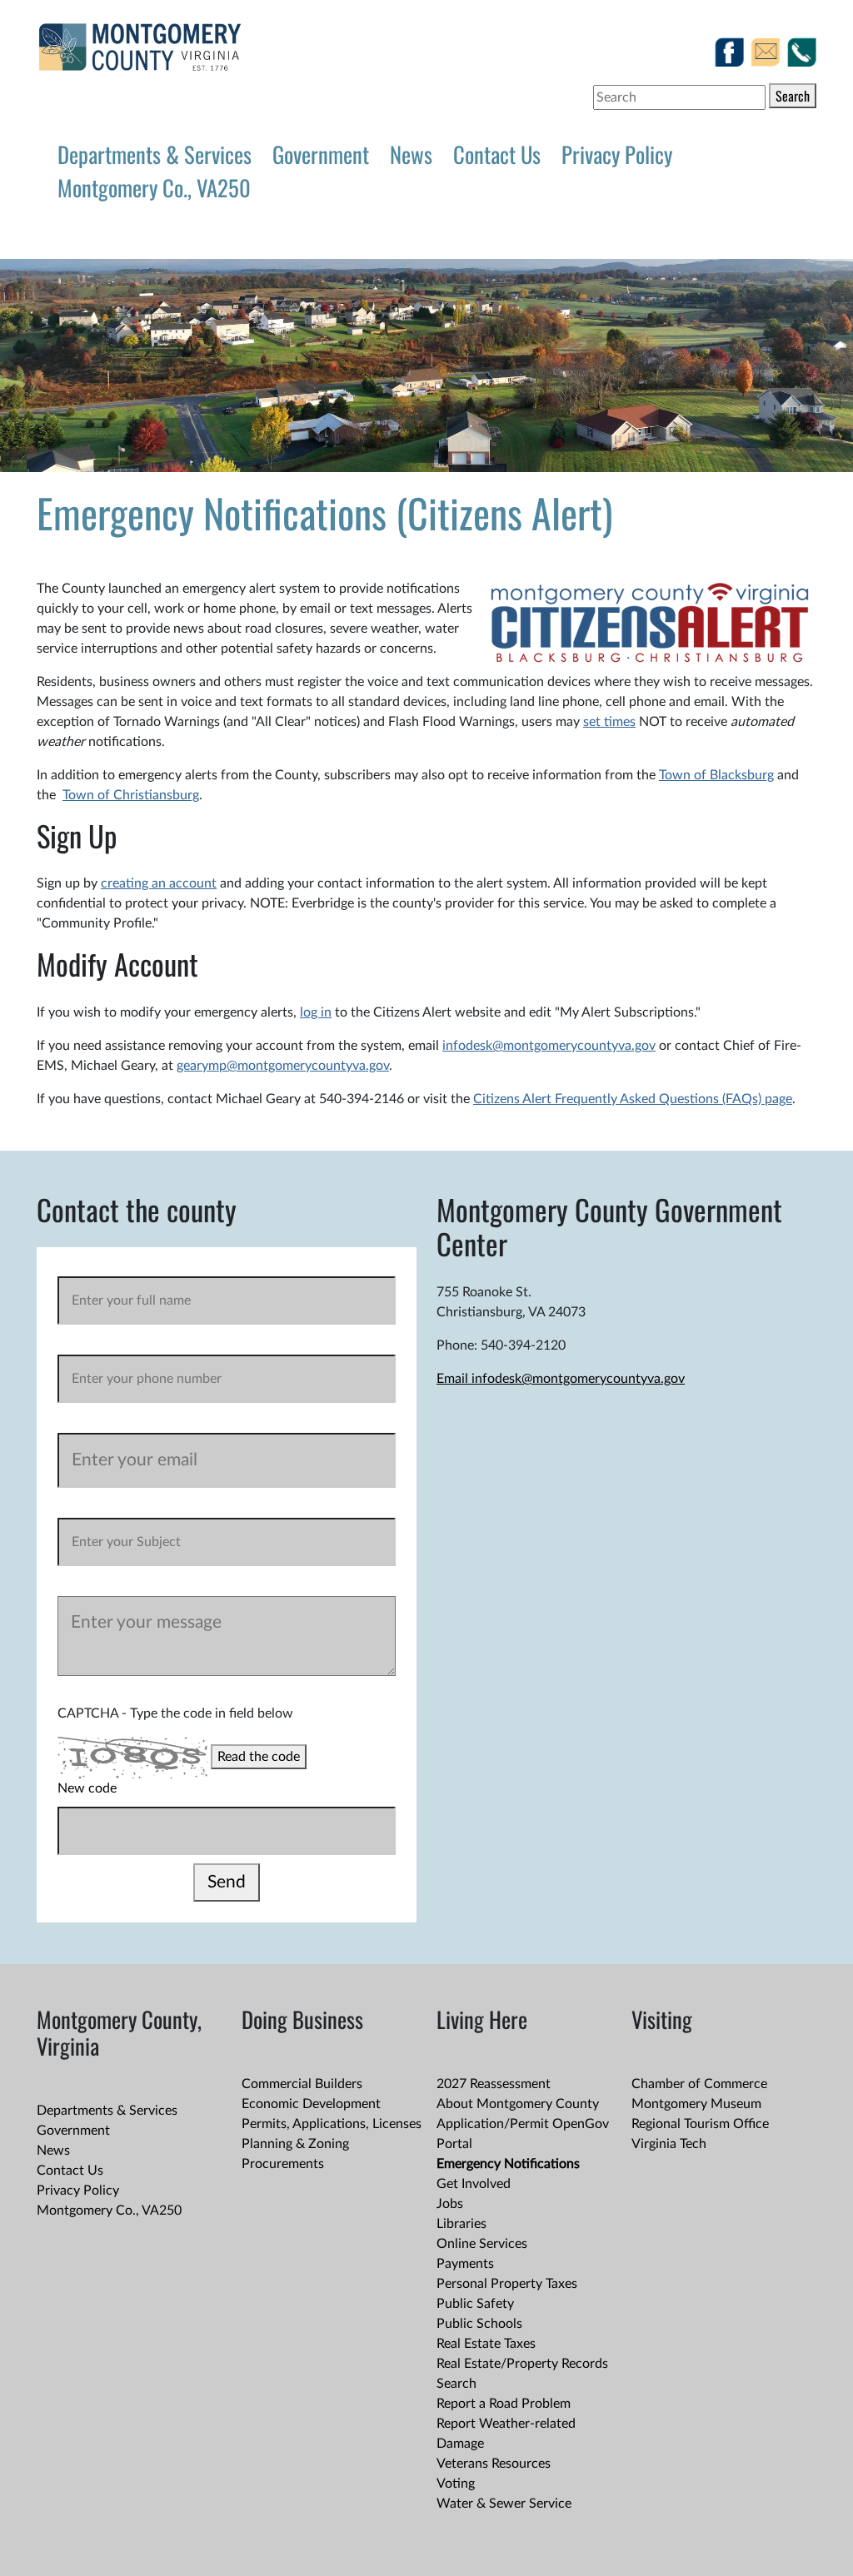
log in (316, 1012)
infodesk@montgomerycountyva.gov (549, 1046)
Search (793, 96)
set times (609, 722)
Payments (465, 2264)
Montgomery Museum (696, 2104)
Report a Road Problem (504, 2404)
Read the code (259, 1757)
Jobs (450, 2204)
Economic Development (311, 2104)
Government (321, 154)
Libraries (461, 2224)
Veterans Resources (494, 2464)
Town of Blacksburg (716, 775)
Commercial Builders (302, 2084)
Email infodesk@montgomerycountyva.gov (561, 1379)
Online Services (482, 2244)
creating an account (159, 883)
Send (227, 1882)
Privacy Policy (617, 154)
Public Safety (475, 2304)
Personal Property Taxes (507, 2284)
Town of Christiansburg (131, 795)
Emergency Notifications (508, 2164)
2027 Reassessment (494, 2084)
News (411, 154)
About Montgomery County (518, 2104)
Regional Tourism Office (700, 2124)
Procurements (283, 2164)
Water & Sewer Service (504, 2504)
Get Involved (474, 2184)
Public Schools (479, 2324)
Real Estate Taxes (486, 2344)
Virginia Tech (669, 2144)
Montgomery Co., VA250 (154, 187)
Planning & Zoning (295, 2144)
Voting (456, 2484)
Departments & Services (155, 154)
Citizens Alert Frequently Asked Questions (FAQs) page (633, 1099)
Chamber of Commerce (699, 2084)
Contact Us (497, 154)
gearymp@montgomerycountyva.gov (283, 1066)
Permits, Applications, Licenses (332, 2124)
